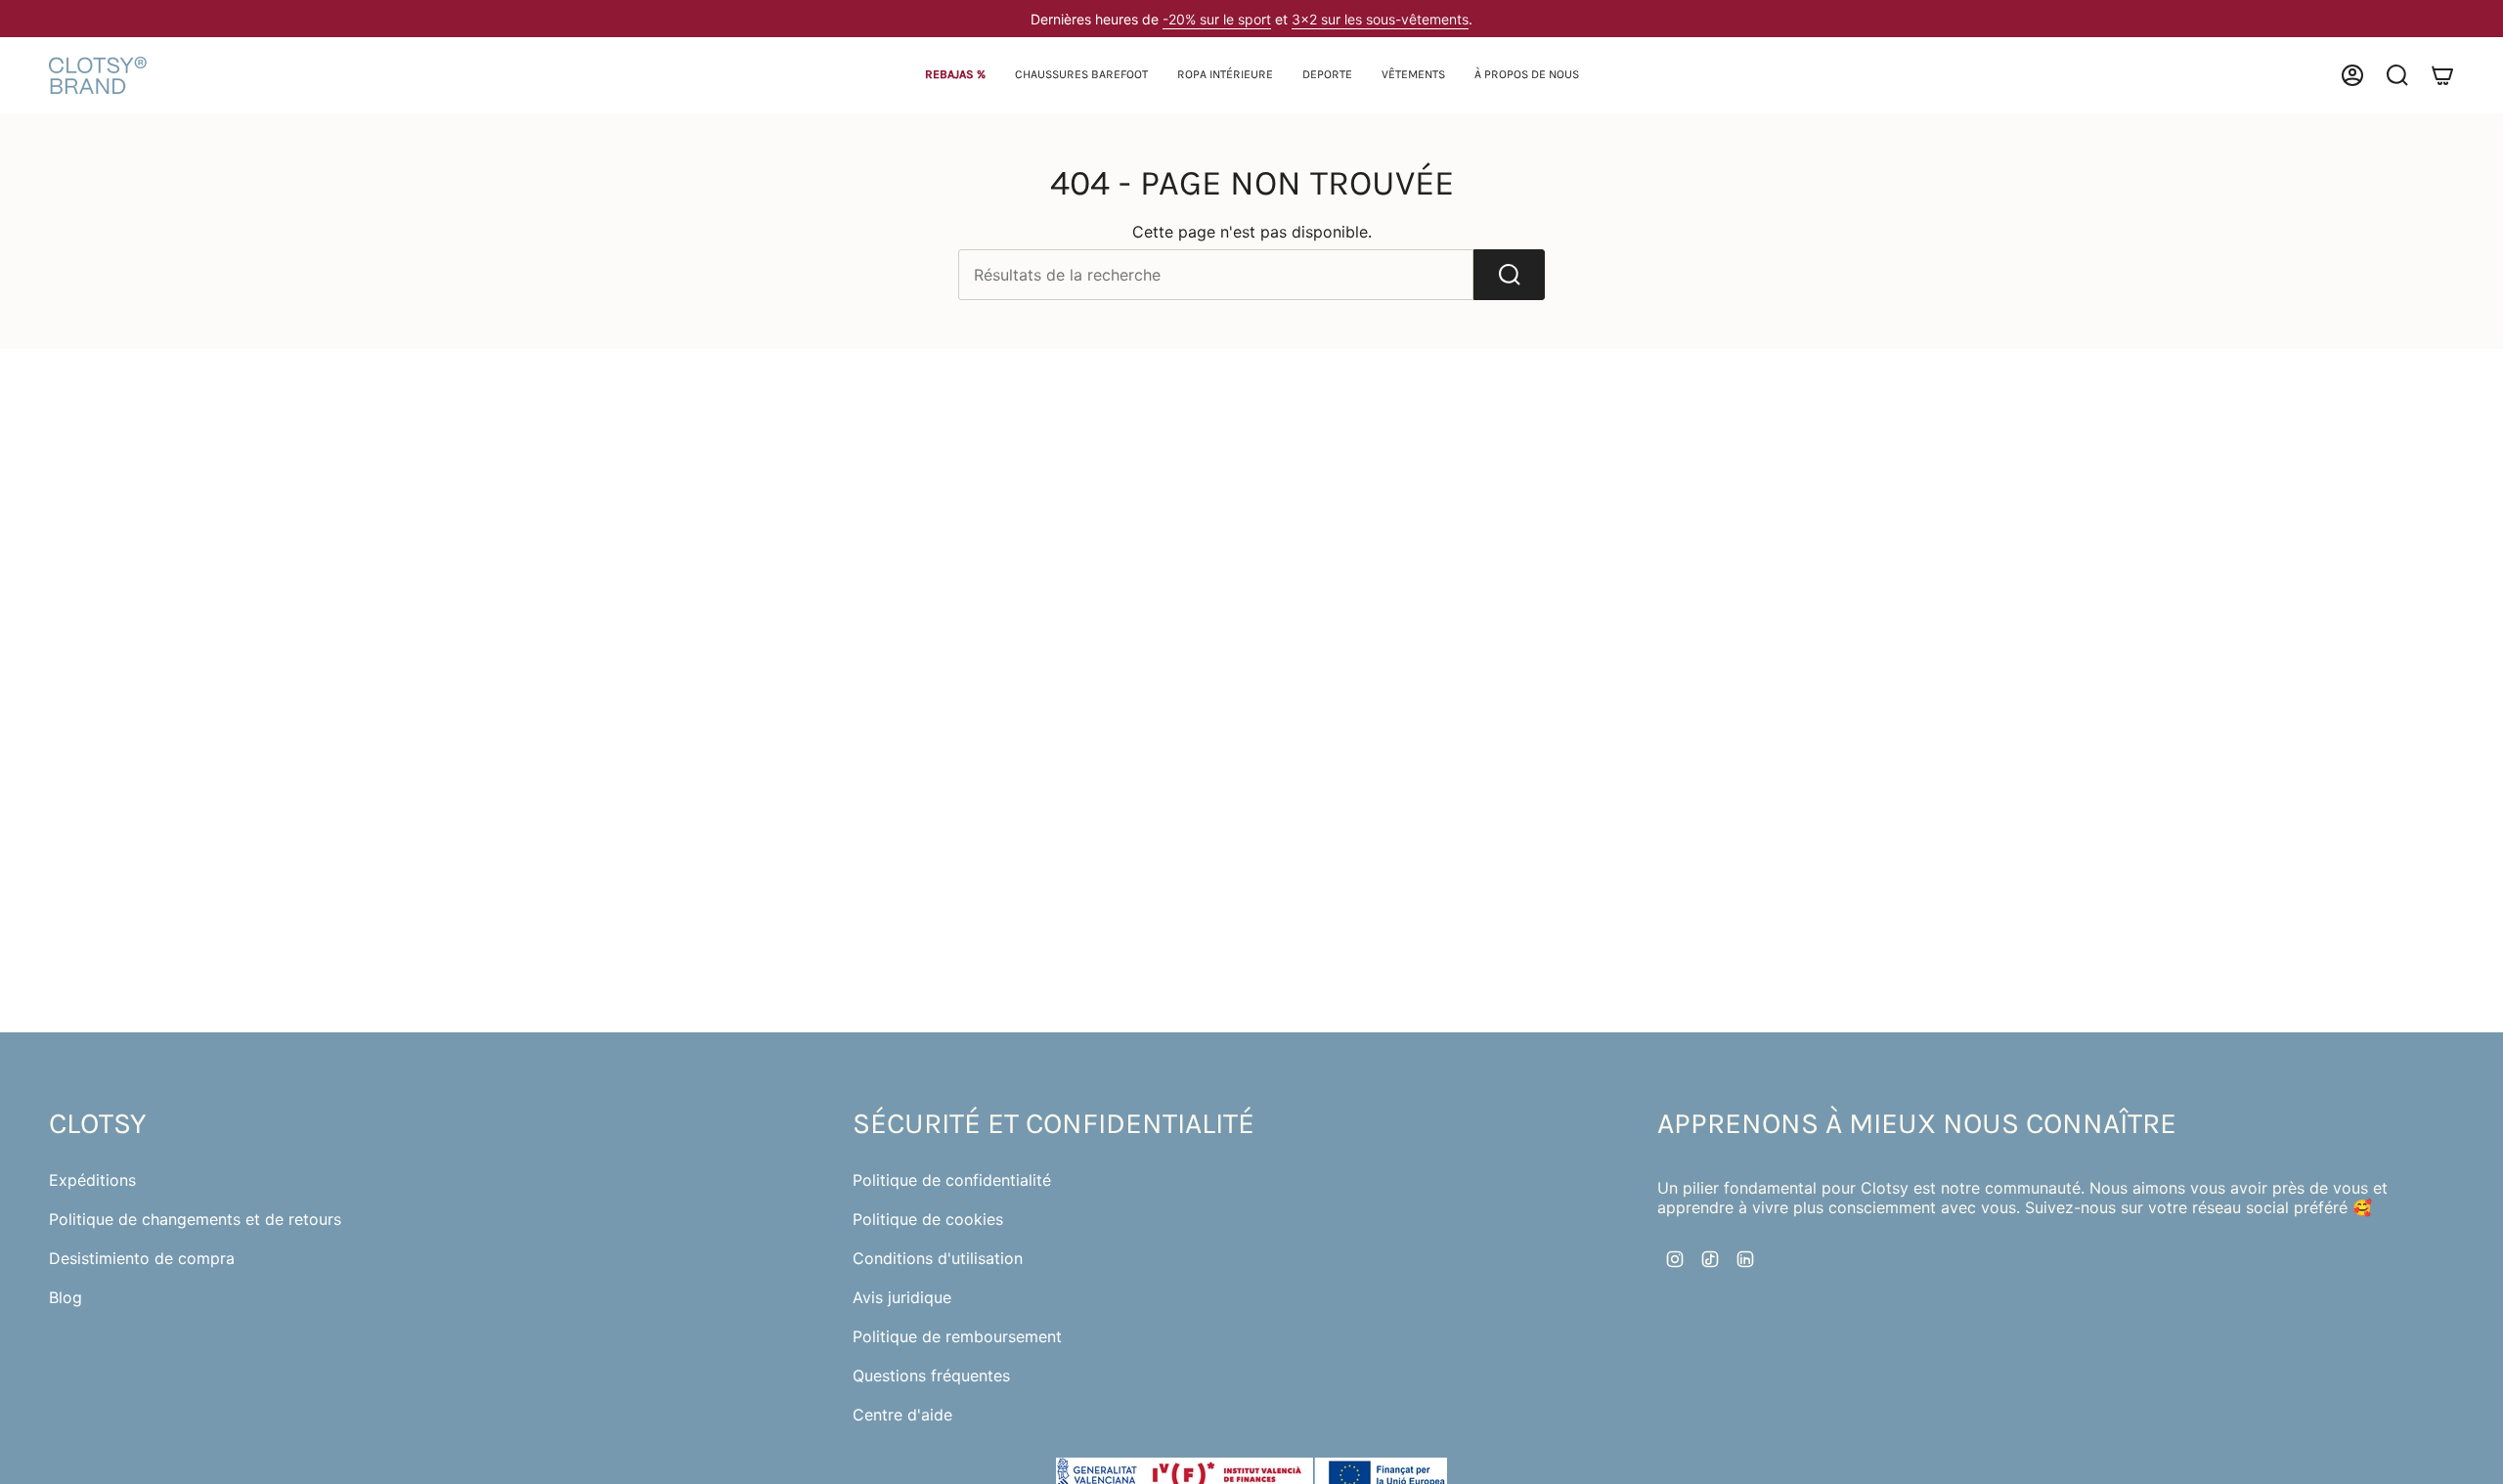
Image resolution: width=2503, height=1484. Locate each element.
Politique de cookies (928, 1219)
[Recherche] (1509, 275)
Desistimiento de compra (142, 1258)
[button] (1081, 76)
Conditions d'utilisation (938, 1258)
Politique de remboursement (957, 1336)
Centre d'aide (902, 1415)
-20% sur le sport (1217, 19)
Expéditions (92, 1180)
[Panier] (2442, 75)
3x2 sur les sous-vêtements (1380, 19)
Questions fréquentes (931, 1375)
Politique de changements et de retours (195, 1219)
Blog (66, 1297)
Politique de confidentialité (952, 1180)
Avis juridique (902, 1297)
